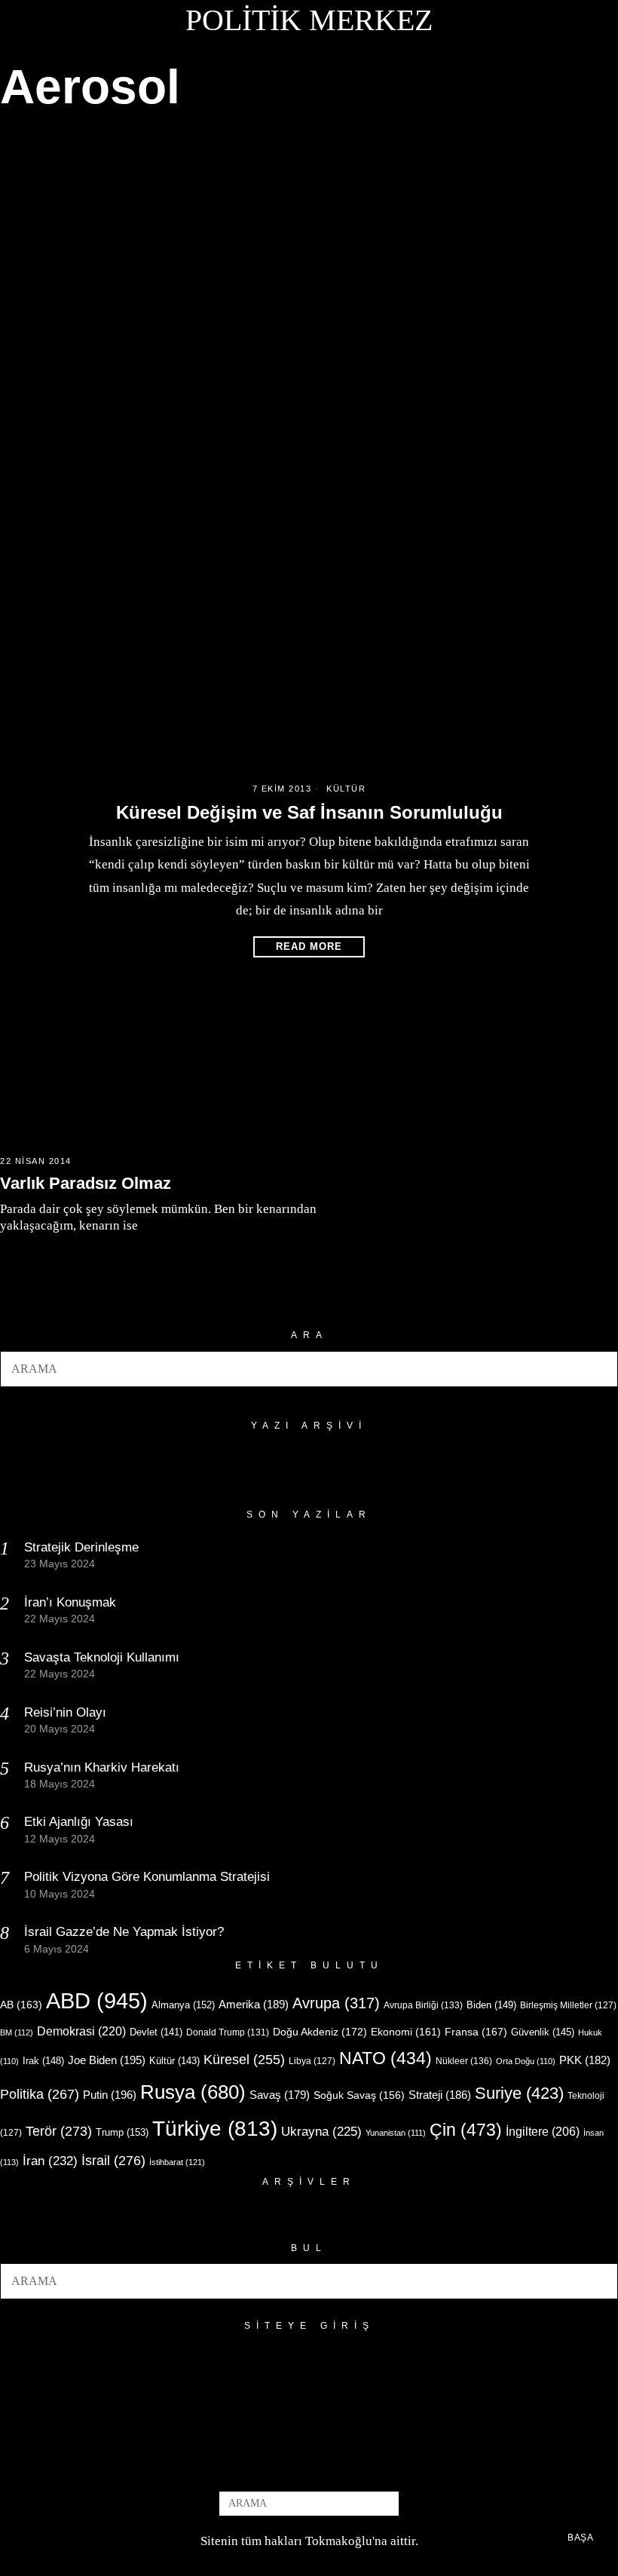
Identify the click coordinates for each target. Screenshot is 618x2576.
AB (21, 2005)
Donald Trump (228, 2032)
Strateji (440, 2095)
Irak (43, 2061)
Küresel (244, 2060)
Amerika (254, 2004)
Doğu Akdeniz (320, 2032)
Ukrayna (321, 2132)
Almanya (183, 2005)
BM (17, 2032)
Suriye (519, 2093)
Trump (122, 2132)
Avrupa (336, 2003)
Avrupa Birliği (423, 2005)
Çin (466, 2130)
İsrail (113, 2160)
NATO (385, 2058)
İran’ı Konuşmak (70, 1602)
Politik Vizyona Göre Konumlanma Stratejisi (147, 1877)
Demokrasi (81, 2031)
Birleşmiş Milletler (568, 2005)
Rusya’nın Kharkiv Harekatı (102, 1767)
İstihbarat (177, 2162)
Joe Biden (107, 2060)
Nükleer (464, 2061)
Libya (312, 2061)
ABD (97, 2000)
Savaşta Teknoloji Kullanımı (102, 1657)
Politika (40, 2094)
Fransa (476, 2032)
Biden (491, 2005)
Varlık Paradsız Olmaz (86, 1183)
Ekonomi (406, 2032)
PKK (585, 2060)
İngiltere (543, 2131)
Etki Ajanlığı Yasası (79, 1822)
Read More (309, 946)
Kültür (346, 789)
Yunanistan (396, 2133)
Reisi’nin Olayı (65, 1712)
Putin (110, 2095)
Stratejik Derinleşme (81, 1547)
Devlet (156, 2032)
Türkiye (215, 2129)
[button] (600, 1369)
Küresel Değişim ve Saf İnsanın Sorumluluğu (309, 812)
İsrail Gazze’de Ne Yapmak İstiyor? (126, 1932)
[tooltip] (284, 2466)
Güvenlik (543, 2032)
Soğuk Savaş (359, 2095)
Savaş (280, 2095)
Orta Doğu (526, 2061)
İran (50, 2161)
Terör (59, 2131)
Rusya (193, 2092)
